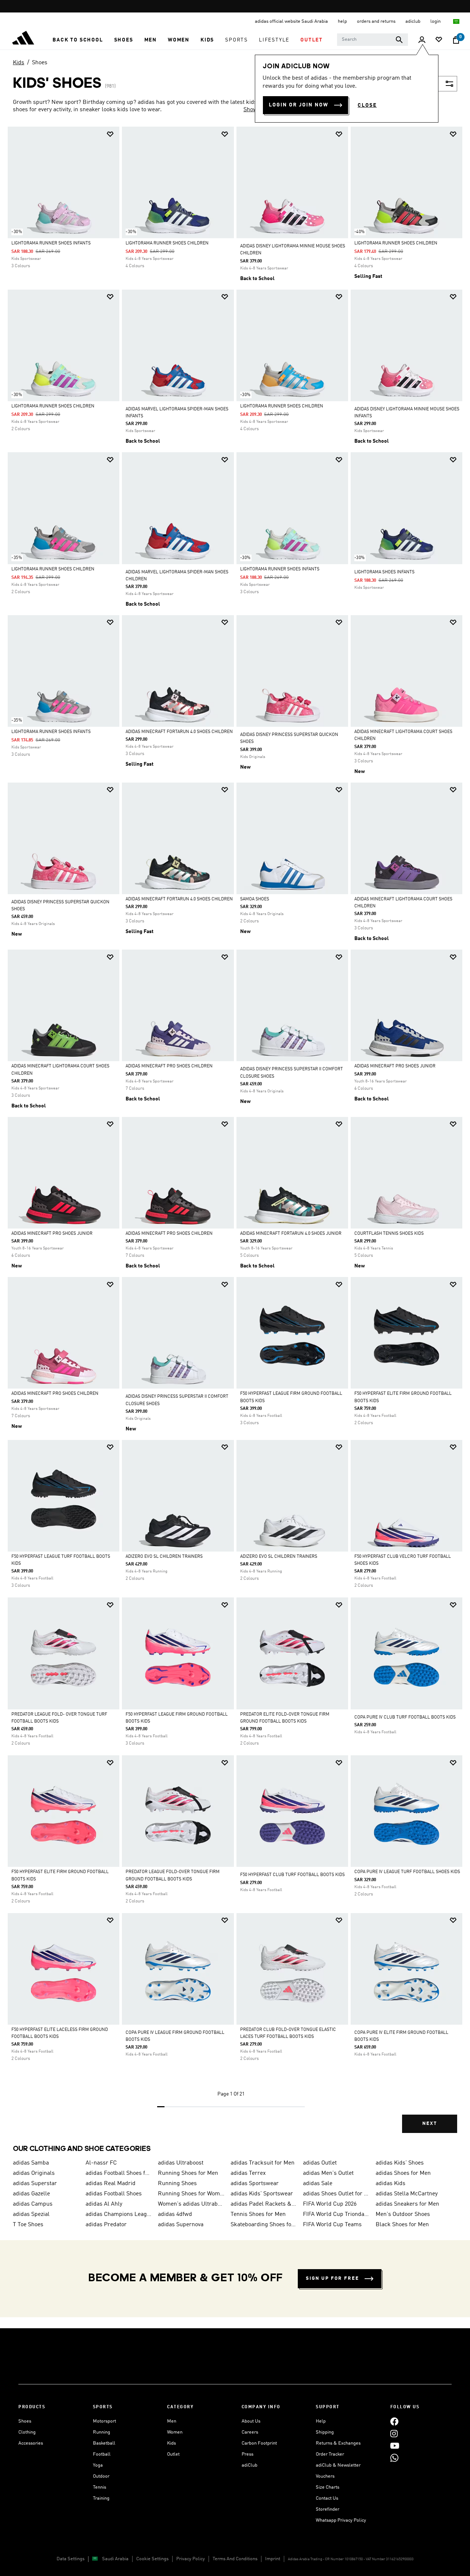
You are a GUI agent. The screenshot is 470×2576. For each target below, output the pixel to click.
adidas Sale (318, 2184)
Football (102, 2454)
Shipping (325, 2432)
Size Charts (328, 2487)
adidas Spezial (31, 2214)
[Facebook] (394, 2421)
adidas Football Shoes (114, 2194)
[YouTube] (395, 2446)
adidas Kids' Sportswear (262, 2194)
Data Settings (70, 2559)
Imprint (273, 2559)
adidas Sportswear (255, 2184)
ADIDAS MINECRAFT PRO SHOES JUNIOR (395, 1066)
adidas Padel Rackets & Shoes (264, 2204)
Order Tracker (330, 2454)
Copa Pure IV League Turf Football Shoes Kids (407, 1872)
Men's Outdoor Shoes (403, 2214)
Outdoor (101, 2476)
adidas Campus (33, 2204)
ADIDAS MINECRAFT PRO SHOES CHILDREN (169, 1066)
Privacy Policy (191, 2559)
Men (172, 2421)
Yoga (98, 2465)
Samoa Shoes (255, 899)
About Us (251, 2421)
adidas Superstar (35, 2184)
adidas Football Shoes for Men (119, 2173)
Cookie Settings (152, 2559)
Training (101, 2498)
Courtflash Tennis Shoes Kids (389, 1234)
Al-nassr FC (101, 2163)
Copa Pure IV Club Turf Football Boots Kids (405, 1717)
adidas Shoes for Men (403, 2173)
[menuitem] (78, 40)
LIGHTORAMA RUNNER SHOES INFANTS (51, 243)
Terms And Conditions (235, 2559)
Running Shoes (177, 2184)
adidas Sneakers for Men (407, 2204)
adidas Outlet (320, 2163)
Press (247, 2454)
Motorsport (104, 2421)
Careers (250, 2432)
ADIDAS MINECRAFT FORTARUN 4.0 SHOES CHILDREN (179, 732)
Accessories (31, 2443)
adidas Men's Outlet (328, 2173)
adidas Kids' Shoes (400, 2163)
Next (430, 2124)
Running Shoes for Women (191, 2194)
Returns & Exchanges (338, 2443)
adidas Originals (34, 2173)
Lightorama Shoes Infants (384, 572)
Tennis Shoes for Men (258, 2214)
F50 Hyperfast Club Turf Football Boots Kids (292, 1875)
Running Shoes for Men (188, 2173)
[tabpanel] (235, 1136)
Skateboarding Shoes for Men (264, 2225)
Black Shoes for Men (402, 2225)
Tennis (100, 2487)
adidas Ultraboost (181, 2163)
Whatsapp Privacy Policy (341, 2520)
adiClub (250, 2465)
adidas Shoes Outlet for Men (336, 2194)
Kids (19, 63)
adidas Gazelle (31, 2194)
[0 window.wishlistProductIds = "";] (439, 40)
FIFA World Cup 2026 (330, 2204)
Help (321, 2421)
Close (367, 105)
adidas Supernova (181, 2225)
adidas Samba (31, 2163)
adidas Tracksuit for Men (263, 2163)
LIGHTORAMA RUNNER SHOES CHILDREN (167, 243)
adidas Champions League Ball (119, 2214)
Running (102, 2432)
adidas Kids (391, 2184)
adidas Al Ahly (104, 2204)
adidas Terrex (248, 2173)
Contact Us (327, 2498)
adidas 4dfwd (175, 2214)
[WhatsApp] (394, 2458)
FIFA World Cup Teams (332, 2225)
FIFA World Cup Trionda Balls (336, 2214)
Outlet (173, 2454)
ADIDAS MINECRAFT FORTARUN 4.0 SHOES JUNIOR (291, 1234)
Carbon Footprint (259, 2443)
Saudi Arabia (115, 2559)
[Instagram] (394, 2433)
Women (175, 2432)
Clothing (27, 2432)
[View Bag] (456, 40)
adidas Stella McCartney (407, 2194)
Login (436, 21)
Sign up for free (332, 2279)
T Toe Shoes (28, 2225)
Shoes (40, 63)
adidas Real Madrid (111, 2184)
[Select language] (457, 21)
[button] (78, 40)
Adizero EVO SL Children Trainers (164, 1557)
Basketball (104, 2443)
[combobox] (373, 40)
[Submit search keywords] (399, 40)
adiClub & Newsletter (338, 2465)
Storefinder (328, 2509)
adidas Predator (106, 2225)
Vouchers (325, 2476)
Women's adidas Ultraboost (191, 2204)
